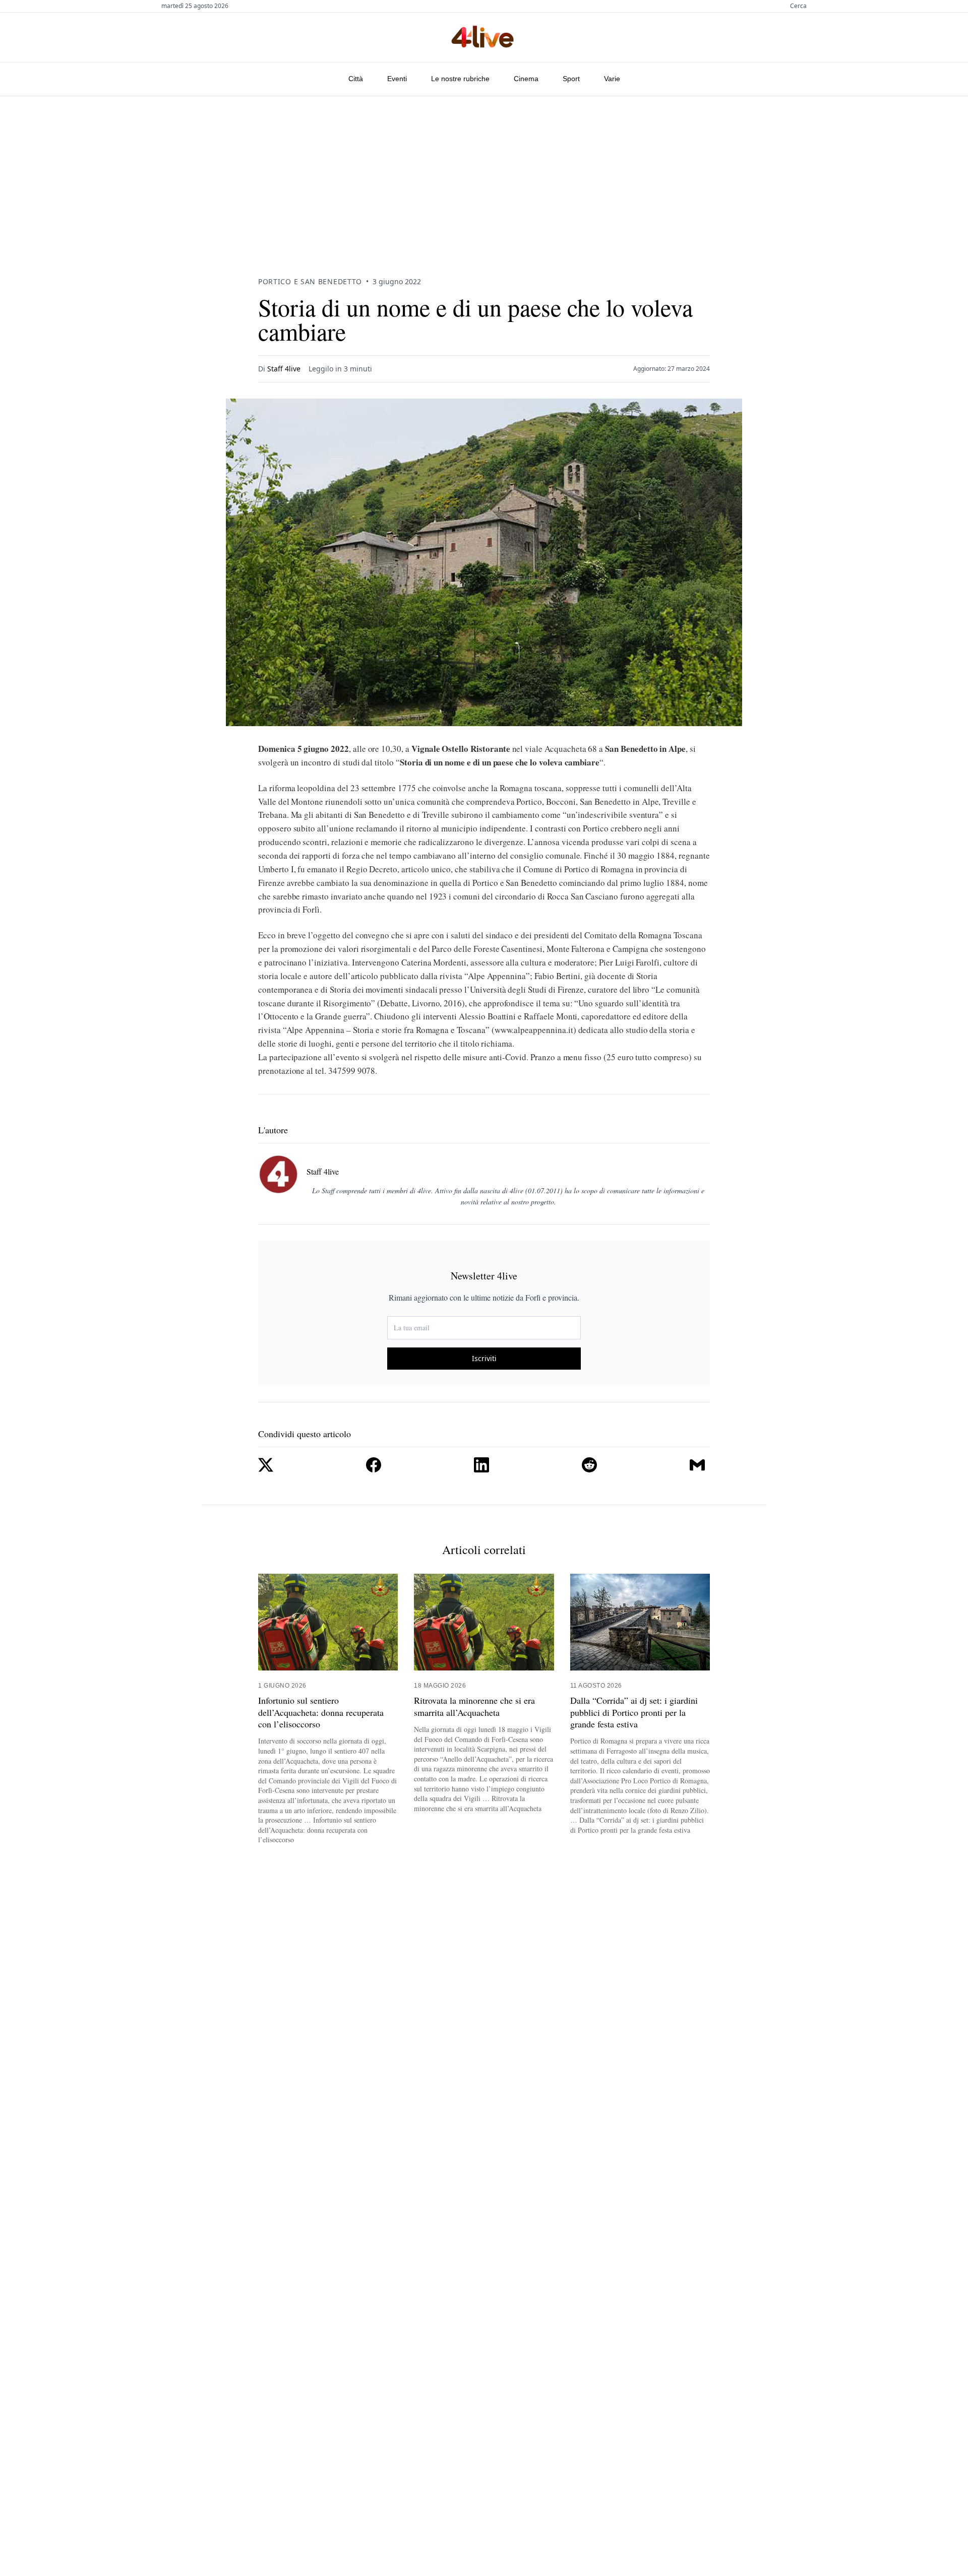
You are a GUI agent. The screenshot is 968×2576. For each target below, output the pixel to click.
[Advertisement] (484, 172)
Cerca (798, 6)
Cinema (526, 79)
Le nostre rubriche (460, 79)
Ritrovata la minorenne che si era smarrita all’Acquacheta (474, 1706)
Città (356, 79)
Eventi (397, 79)
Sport (571, 79)
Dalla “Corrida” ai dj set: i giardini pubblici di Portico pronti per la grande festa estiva (634, 1712)
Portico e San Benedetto (310, 281)
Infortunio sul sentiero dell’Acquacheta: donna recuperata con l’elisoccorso (321, 1712)
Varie (612, 79)
